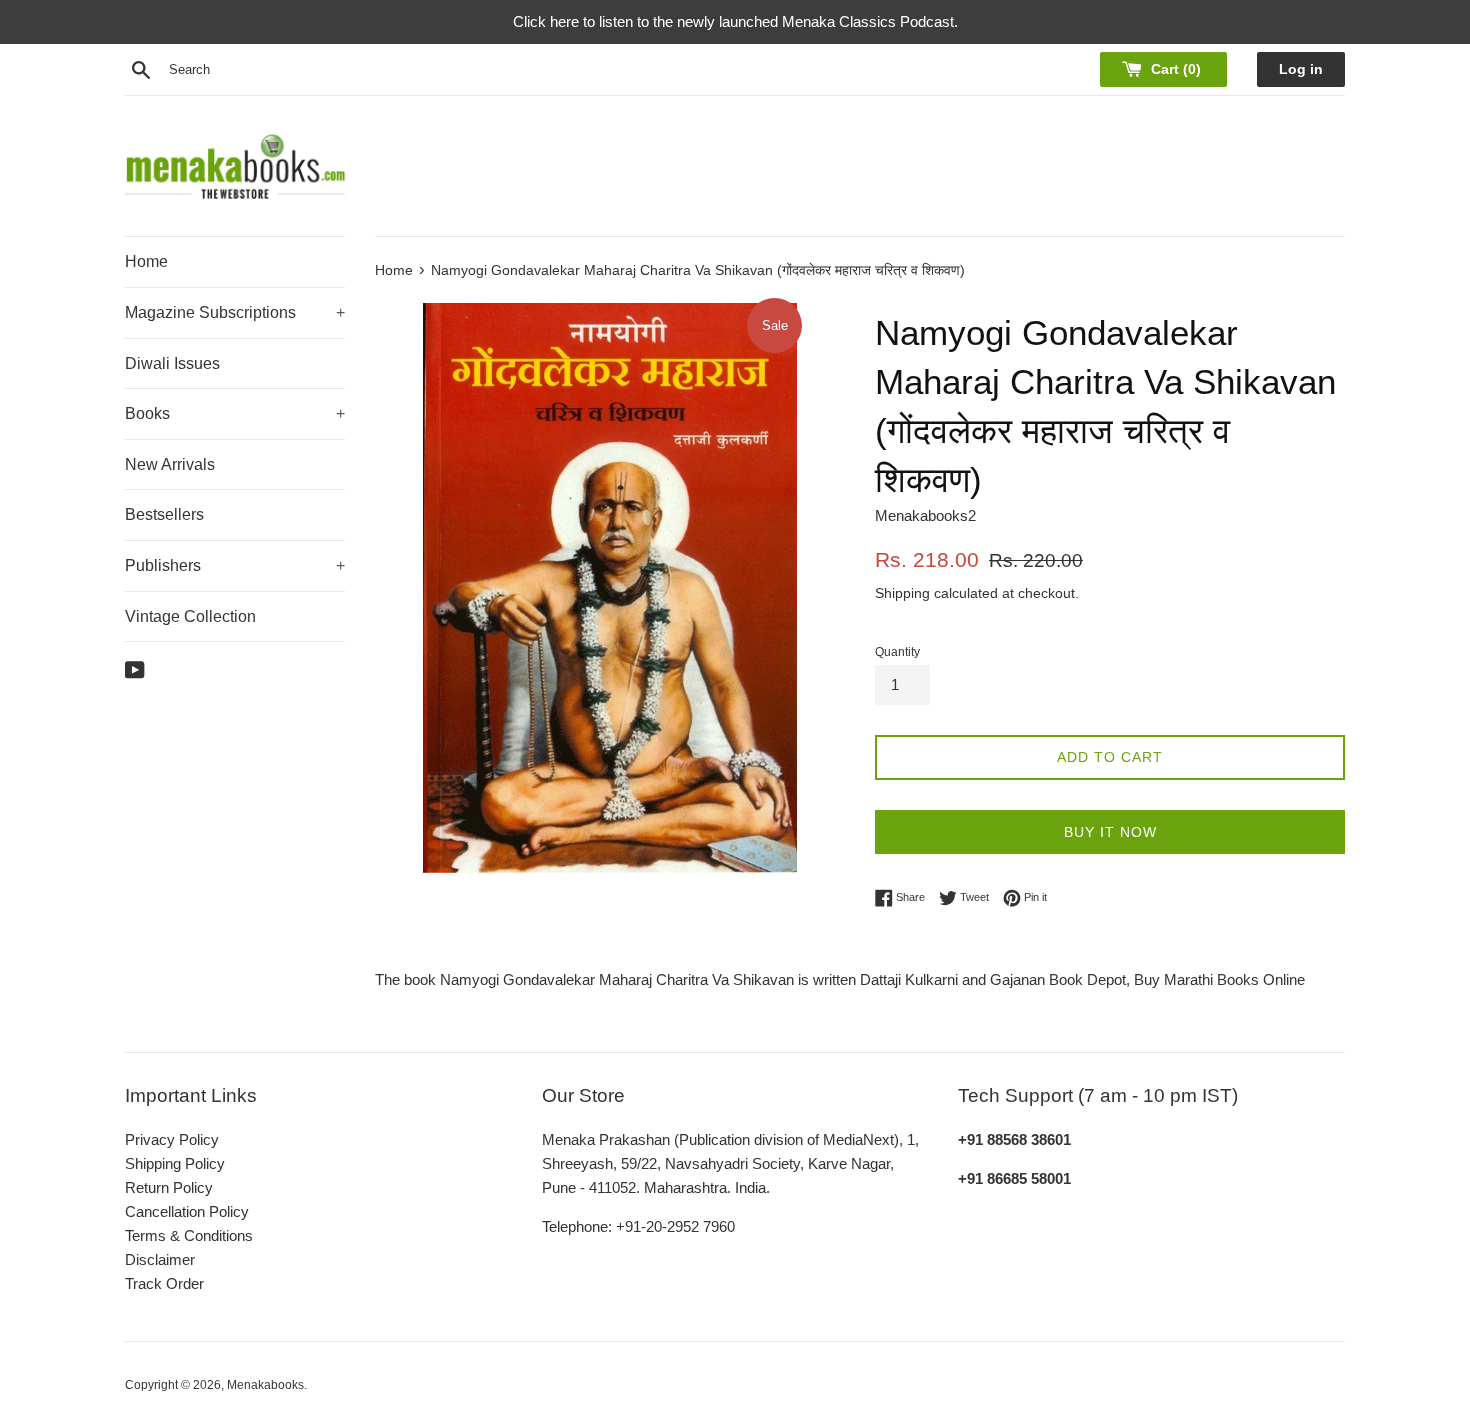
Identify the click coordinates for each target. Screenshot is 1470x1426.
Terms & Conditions (189, 1235)
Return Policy (169, 1187)
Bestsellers (164, 514)
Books (235, 413)
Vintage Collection (190, 616)
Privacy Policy (172, 1139)
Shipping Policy (175, 1163)
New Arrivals (170, 464)
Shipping (902, 593)
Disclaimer (160, 1259)
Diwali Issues (172, 363)
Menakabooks (265, 1385)
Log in (1301, 69)
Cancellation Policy (187, 1211)
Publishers (235, 565)
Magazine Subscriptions (235, 312)
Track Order (164, 1283)
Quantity (897, 652)
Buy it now (1110, 832)
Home (146, 261)
